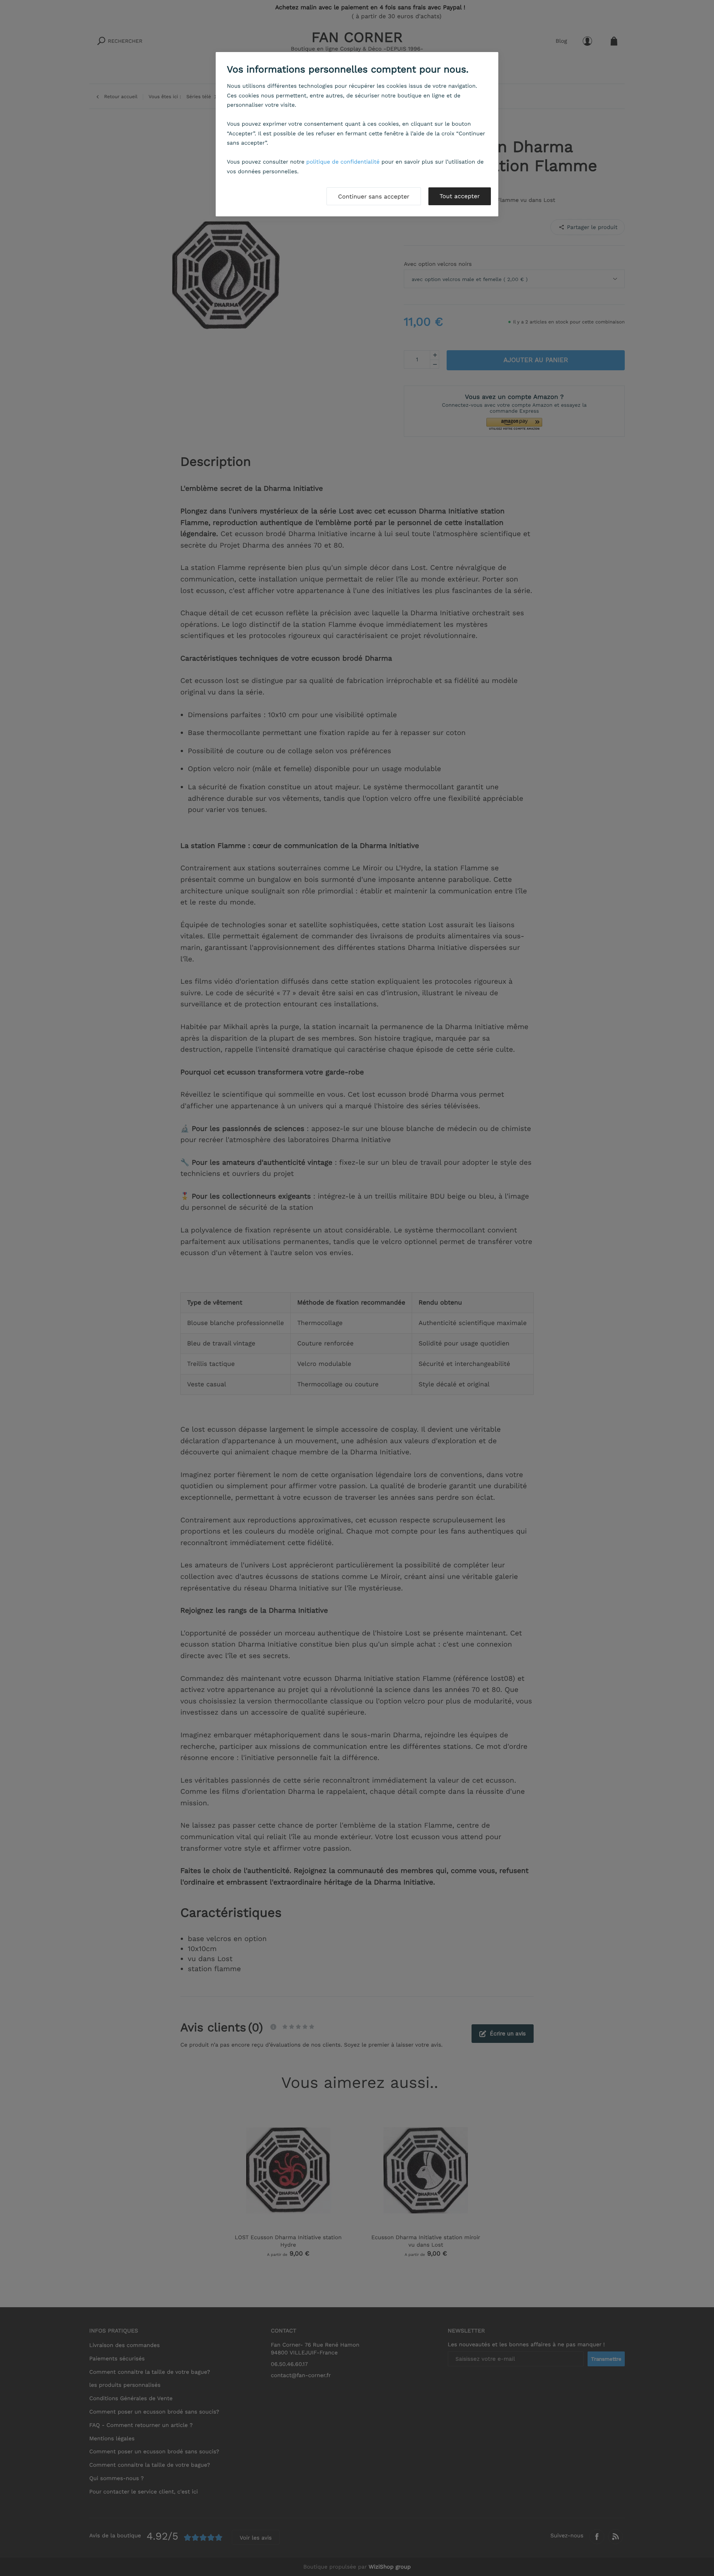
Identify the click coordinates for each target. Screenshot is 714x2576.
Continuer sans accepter (374, 196)
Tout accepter (460, 196)
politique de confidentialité (343, 162)
